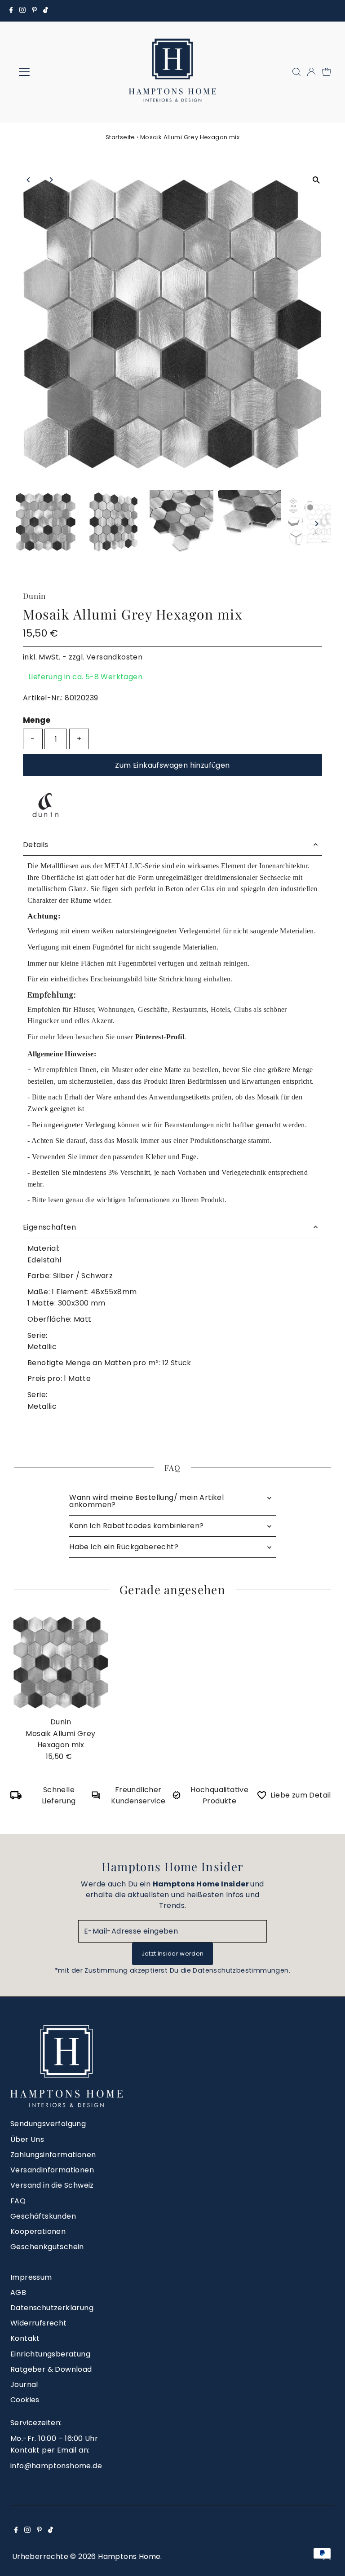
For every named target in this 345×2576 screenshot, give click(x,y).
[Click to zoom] (316, 180)
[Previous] (29, 180)
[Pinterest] (34, 11)
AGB (18, 2292)
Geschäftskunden (43, 2216)
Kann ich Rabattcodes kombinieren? (136, 1526)
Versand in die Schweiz (52, 2185)
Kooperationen (38, 2231)
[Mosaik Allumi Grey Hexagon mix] (61, 1662)
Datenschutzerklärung (52, 2308)
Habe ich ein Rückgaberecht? (124, 1547)
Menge (37, 720)
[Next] (51, 180)
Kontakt (25, 2338)
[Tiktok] (46, 11)
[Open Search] (296, 72)
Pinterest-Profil (160, 1037)
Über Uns (27, 2139)
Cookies (25, 2400)
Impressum (31, 2277)
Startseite (120, 137)
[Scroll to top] (327, 2558)
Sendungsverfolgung (48, 2124)
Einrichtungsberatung (50, 2354)
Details (36, 845)
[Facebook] (11, 11)
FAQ (18, 2201)
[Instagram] (22, 11)
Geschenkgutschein (47, 2247)
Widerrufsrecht (39, 2323)
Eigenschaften (49, 1227)
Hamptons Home (129, 2556)
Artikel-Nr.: (43, 698)
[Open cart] (327, 72)
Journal (24, 2385)
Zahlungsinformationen (53, 2155)
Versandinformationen (52, 2170)
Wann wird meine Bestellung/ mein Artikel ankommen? (146, 1501)
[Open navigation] (51, 72)
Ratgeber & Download (51, 2369)
